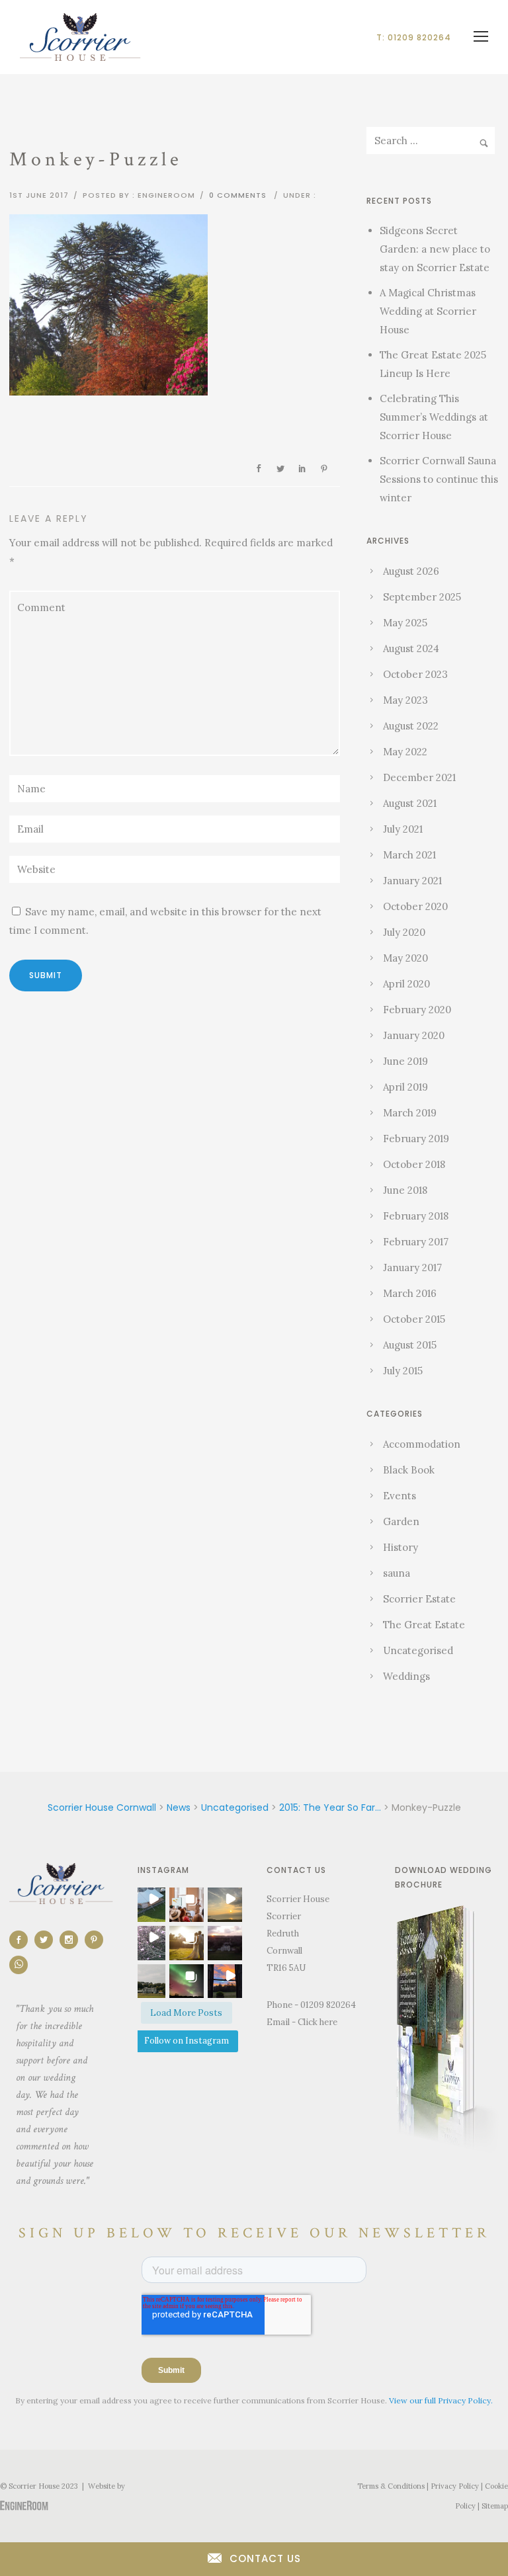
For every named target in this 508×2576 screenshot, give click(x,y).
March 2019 (410, 1113)
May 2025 (405, 623)
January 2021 (412, 881)
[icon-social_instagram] (72, 1940)
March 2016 (410, 1293)
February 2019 (416, 1139)
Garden (401, 1521)
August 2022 (411, 726)
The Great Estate (424, 1625)
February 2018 (416, 1216)
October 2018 (414, 1164)
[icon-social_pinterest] (97, 1940)
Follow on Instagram (187, 2041)
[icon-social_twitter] (47, 1940)
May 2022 (405, 752)
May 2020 (405, 958)
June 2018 (405, 1190)
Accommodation (422, 1444)
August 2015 (410, 1345)
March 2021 (409, 855)
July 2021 (403, 829)
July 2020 (404, 932)
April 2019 (405, 1087)
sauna (397, 1573)
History (401, 1547)
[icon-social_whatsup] (19, 1965)
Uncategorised (418, 1650)
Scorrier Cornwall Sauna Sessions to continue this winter (439, 479)
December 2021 (419, 777)
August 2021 (410, 803)
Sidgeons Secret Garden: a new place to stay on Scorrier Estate (435, 249)
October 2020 (415, 906)
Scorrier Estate (419, 1599)
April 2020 (406, 984)
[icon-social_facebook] (22, 1940)
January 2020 (414, 1035)
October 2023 (415, 674)
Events (400, 1496)
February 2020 (417, 1010)
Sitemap (495, 2506)
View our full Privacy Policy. (441, 2400)
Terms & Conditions (391, 2486)
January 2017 (412, 1267)
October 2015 (414, 1319)
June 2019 (405, 1061)
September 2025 (422, 597)
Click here (317, 2022)
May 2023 (405, 700)
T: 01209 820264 (414, 37)
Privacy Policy (455, 2486)
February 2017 (416, 1242)
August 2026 (411, 571)
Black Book (409, 1470)
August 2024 (411, 648)
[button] (148, 1905)
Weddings (406, 1676)
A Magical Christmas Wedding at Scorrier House (428, 311)
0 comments (238, 195)
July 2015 (403, 1371)
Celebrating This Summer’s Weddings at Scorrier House (434, 417)
